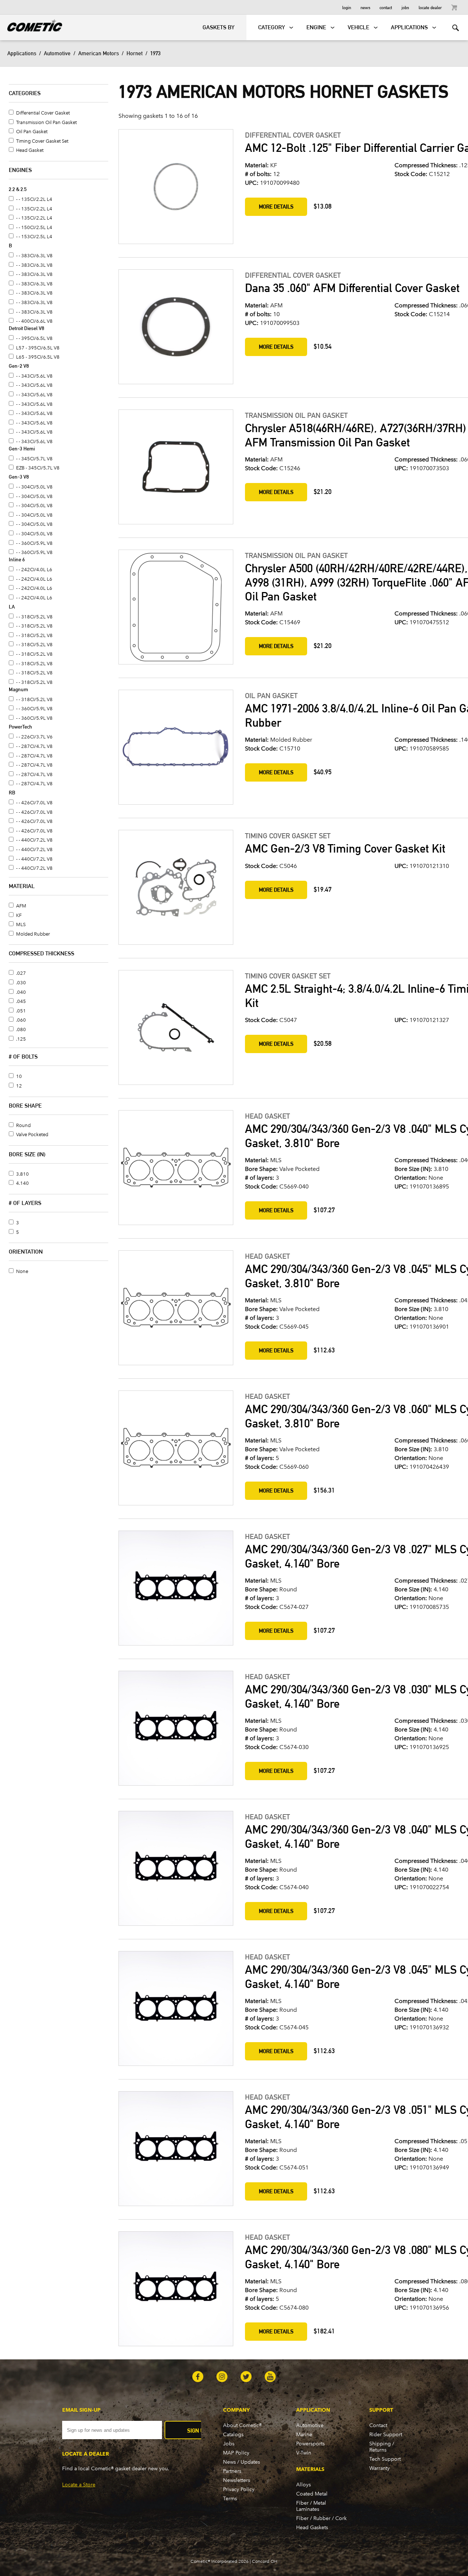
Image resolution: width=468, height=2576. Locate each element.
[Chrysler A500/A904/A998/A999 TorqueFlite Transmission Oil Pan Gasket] (175, 608)
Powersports (310, 2444)
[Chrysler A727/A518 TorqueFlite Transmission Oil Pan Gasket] (175, 468)
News (365, 7)
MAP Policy (236, 2453)
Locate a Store (79, 2485)
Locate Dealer (430, 7)
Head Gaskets (312, 2528)
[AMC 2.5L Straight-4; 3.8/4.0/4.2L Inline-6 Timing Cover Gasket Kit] (175, 1028)
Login (347, 7)
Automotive (57, 53)
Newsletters (237, 2480)
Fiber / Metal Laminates (311, 2506)
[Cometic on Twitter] (246, 2377)
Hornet (135, 53)
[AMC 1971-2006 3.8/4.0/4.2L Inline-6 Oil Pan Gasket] (175, 748)
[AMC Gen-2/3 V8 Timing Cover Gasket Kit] (175, 888)
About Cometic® (242, 2425)
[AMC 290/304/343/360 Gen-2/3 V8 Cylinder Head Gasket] (175, 1168)
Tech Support (385, 2459)
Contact (386, 7)
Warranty (380, 2468)
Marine (304, 2435)
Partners (232, 2471)
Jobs (405, 7)
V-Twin (304, 2453)
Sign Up (197, 2431)
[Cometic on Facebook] (198, 2377)
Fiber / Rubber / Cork (321, 2518)
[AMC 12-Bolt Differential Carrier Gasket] (175, 187)
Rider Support (386, 2435)
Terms (230, 2499)
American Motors (99, 53)
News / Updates (241, 2462)
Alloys (303, 2485)
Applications (22, 53)
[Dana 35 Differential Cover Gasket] (175, 327)
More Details (276, 207)
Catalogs (233, 2435)
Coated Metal (312, 2494)
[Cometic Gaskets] (31, 24)
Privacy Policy (239, 2489)
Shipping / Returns (382, 2447)
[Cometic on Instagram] (222, 2377)
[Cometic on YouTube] (270, 2377)
